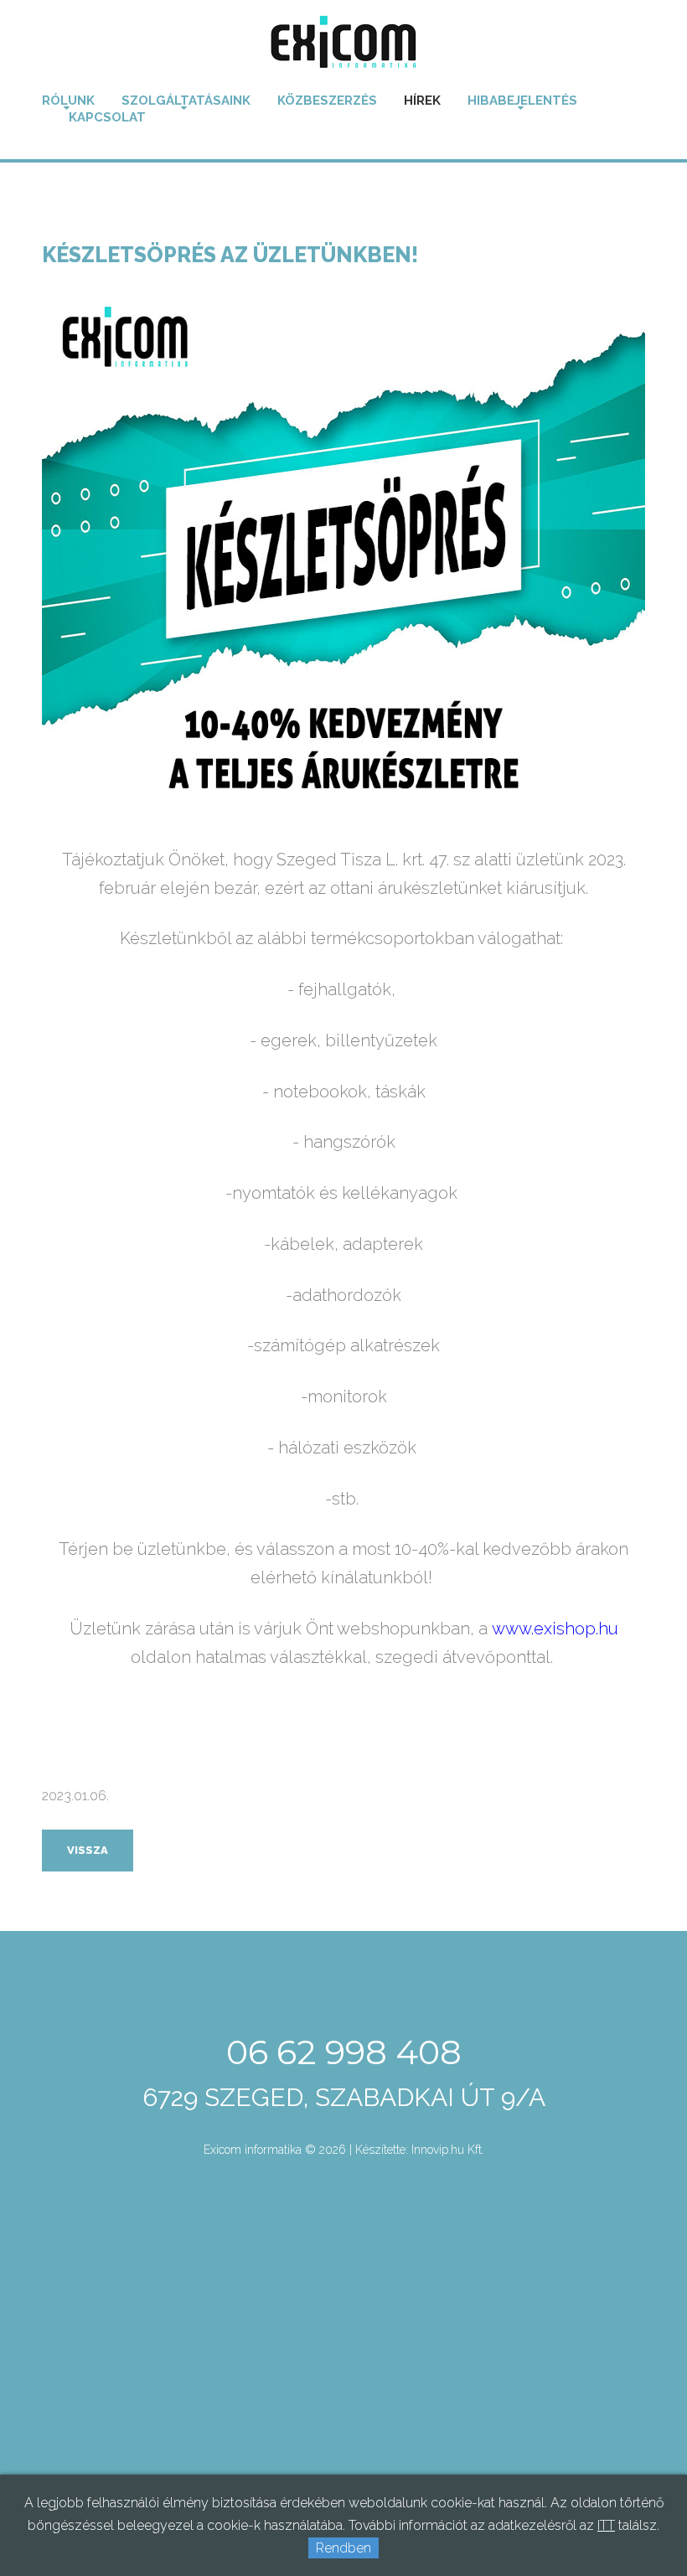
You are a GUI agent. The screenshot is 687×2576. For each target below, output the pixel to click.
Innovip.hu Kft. (448, 2150)
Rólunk (68, 101)
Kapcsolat (107, 117)
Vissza (88, 1850)
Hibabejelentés (522, 101)
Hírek (422, 101)
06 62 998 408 (344, 2052)
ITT (606, 2525)
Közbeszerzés (327, 101)
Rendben (343, 2548)
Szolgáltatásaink (186, 101)
